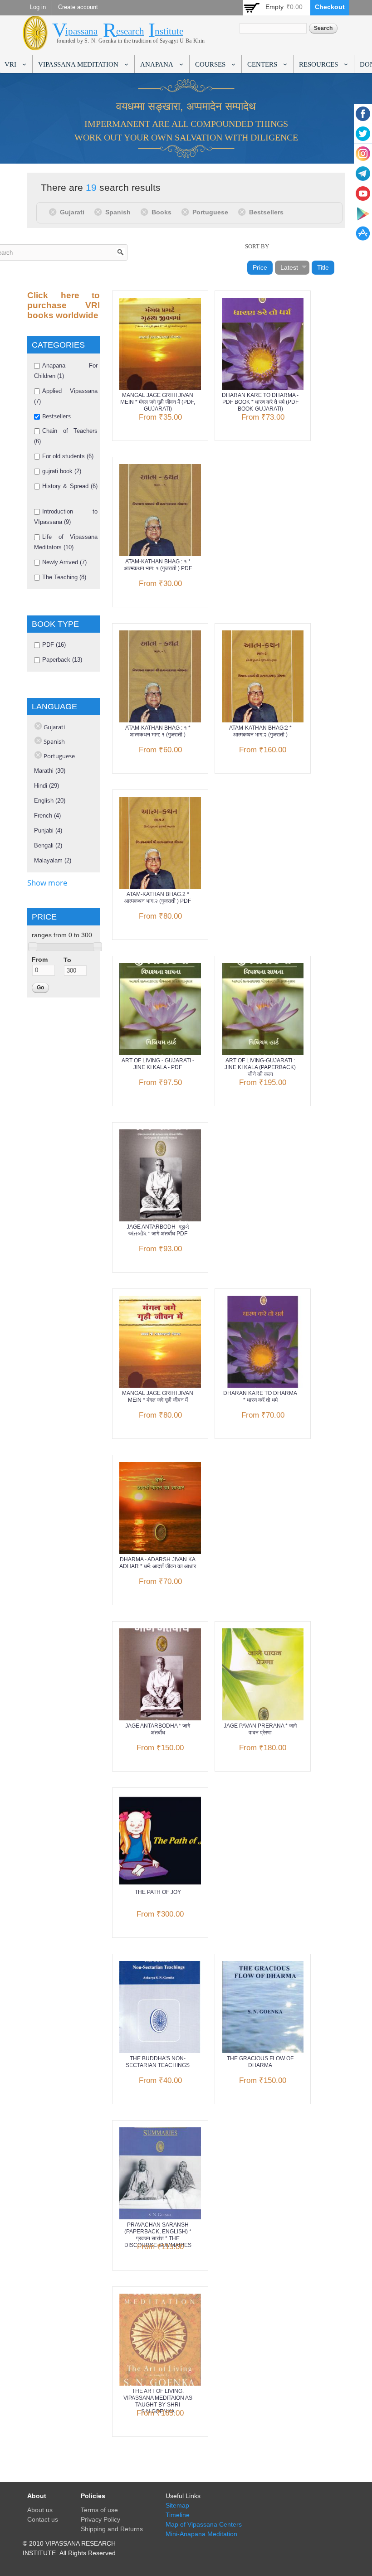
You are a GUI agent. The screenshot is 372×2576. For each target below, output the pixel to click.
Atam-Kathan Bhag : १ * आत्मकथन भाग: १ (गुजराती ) (158, 731)
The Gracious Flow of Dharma (260, 2062)
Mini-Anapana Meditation (201, 2534)
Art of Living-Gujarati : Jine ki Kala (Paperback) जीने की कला (260, 1067)
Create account (78, 7)
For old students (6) (68, 456)
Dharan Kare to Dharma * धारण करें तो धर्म (260, 1397)
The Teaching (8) (64, 577)
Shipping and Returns (112, 2529)
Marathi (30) (50, 771)
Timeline (178, 2515)
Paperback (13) (62, 660)
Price (260, 267)
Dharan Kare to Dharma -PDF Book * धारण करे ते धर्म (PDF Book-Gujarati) (260, 402)
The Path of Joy (158, 1892)
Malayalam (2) (53, 860)
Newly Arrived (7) (64, 562)
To (67, 960)
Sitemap (177, 2505)
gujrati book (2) (62, 471)
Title (323, 267)
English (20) (50, 801)
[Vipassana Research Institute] (35, 45)
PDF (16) (54, 645)
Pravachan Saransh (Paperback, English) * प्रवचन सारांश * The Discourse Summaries (158, 2235)
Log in (38, 7)
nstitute (169, 31)
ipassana (81, 31)
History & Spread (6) (70, 486)
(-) (54, 212)
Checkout (330, 7)
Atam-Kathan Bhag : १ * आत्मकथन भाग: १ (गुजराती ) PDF (158, 565)
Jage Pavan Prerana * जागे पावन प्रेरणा (260, 1729)
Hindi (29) (46, 786)
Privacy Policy (100, 2519)
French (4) (47, 816)
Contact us (43, 2519)
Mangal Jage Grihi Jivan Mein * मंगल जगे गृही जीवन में (158, 1397)
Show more (47, 883)
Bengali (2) (48, 845)
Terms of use (99, 2510)
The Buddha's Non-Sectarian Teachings (158, 2062)
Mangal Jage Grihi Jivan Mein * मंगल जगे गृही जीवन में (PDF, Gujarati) (158, 402)
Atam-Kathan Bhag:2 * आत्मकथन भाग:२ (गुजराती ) (260, 731)
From (40, 959)
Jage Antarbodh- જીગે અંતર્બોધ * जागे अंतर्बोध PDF (158, 1230)
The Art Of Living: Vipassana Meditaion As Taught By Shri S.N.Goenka (158, 2401)
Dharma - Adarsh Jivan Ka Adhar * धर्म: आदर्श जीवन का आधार (158, 1563)
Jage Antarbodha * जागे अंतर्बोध (158, 1729)
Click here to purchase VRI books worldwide (64, 305)
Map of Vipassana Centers (204, 2524)
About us (40, 2510)
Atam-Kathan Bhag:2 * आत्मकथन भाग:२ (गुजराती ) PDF (158, 898)
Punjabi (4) (48, 830)
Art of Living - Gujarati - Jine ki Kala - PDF (158, 1064)
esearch (130, 31)
